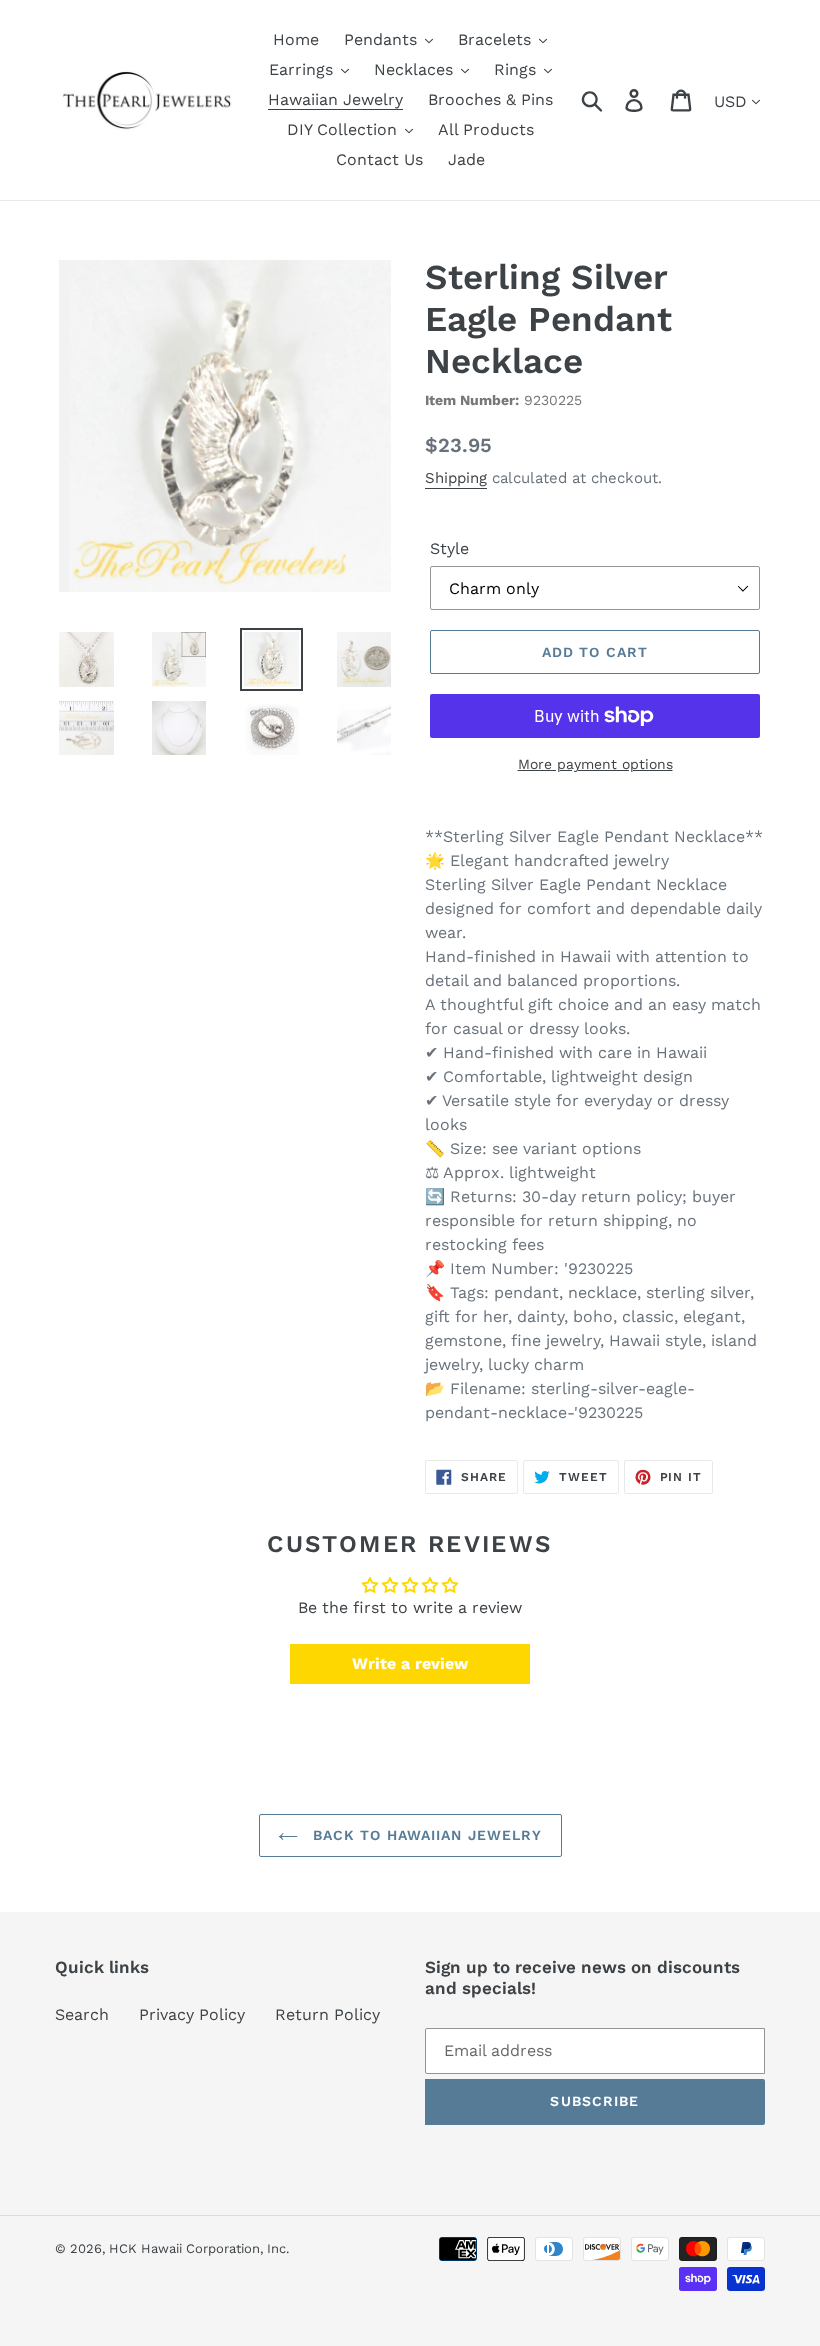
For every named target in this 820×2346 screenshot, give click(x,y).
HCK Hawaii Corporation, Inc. (199, 2248)
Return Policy (327, 2014)
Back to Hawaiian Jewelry (425, 1835)
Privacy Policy (192, 2014)
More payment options (595, 764)
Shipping (456, 478)
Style (449, 548)
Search (82, 2014)
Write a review (410, 1663)
